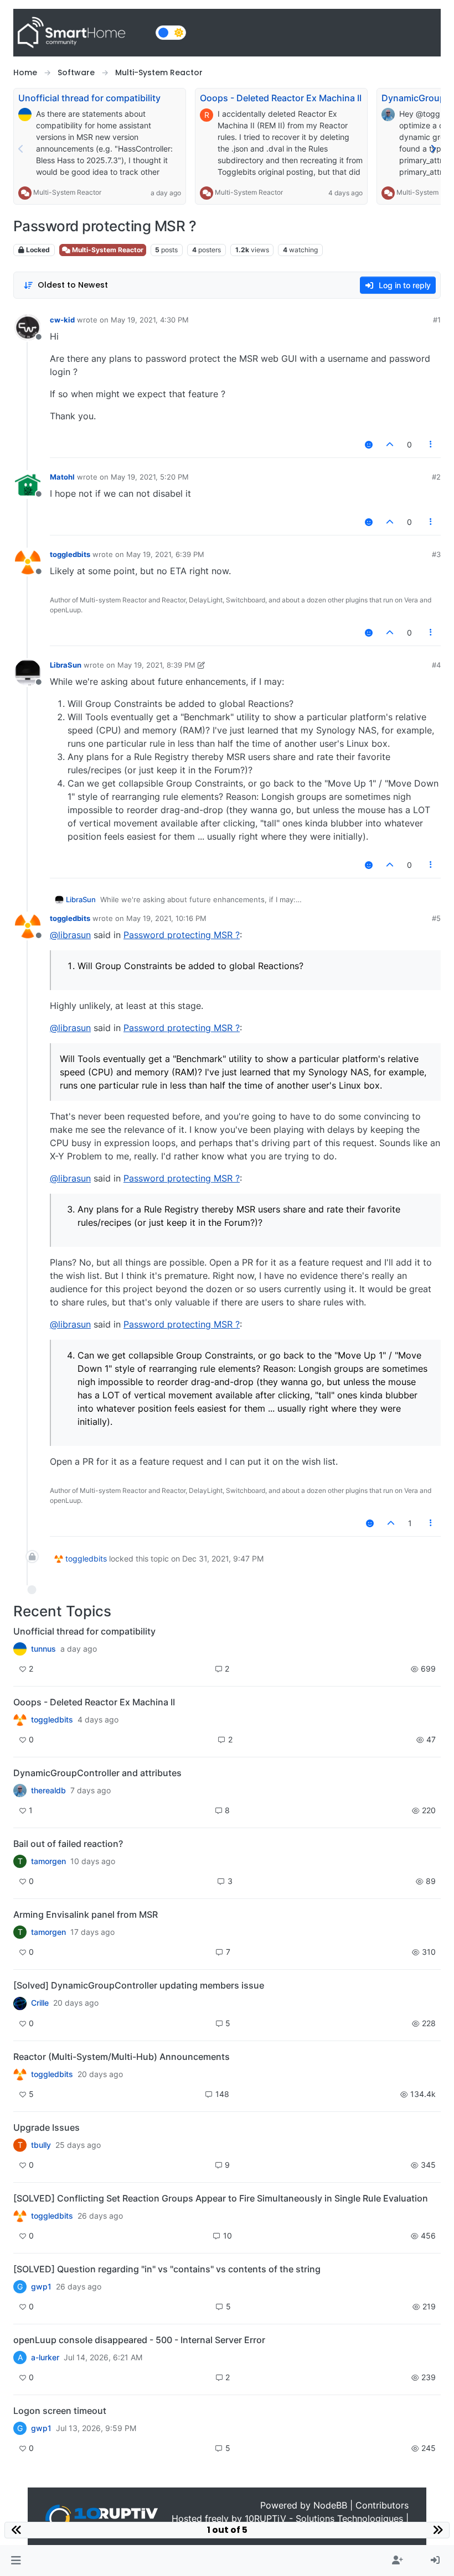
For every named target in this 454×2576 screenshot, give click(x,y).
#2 (436, 477)
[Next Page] (433, 149)
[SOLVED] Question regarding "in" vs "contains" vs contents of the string (167, 2269)
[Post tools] (431, 444)
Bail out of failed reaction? (68, 1844)
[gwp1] (20, 2216)
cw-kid (62, 320)
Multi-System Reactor (67, 192)
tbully (41, 2145)
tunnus (43, 1649)
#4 (436, 665)
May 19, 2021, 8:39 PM (156, 665)
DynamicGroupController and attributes (97, 1773)
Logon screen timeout (60, 2411)
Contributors (382, 2505)
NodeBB (330, 2505)
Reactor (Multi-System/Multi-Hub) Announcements (122, 2057)
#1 (437, 320)
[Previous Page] (21, 149)
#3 (436, 554)
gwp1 (41, 2287)
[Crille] (20, 2003)
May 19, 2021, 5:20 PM (150, 477)
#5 (436, 918)
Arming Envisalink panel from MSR (86, 1914)
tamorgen (48, 1861)
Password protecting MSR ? (182, 935)
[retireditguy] (20, 1720)
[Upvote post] (390, 444)
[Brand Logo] (82, 33)
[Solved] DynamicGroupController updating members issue (139, 1985)
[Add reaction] (369, 444)
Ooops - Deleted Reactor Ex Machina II (281, 98)
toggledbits (70, 554)
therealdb (48, 1791)
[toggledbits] (20, 2074)
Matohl (62, 477)
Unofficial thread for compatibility (89, 98)
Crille (40, 2003)
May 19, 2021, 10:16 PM (166, 918)
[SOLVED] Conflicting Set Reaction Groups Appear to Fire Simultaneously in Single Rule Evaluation (221, 2198)
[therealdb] (20, 1791)
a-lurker (45, 2358)
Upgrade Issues (47, 2127)
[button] (16, 2561)
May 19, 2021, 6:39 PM (165, 554)
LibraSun (66, 665)
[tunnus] (20, 1649)
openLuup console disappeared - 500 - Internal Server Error (139, 2340)
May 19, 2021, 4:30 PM (150, 320)
